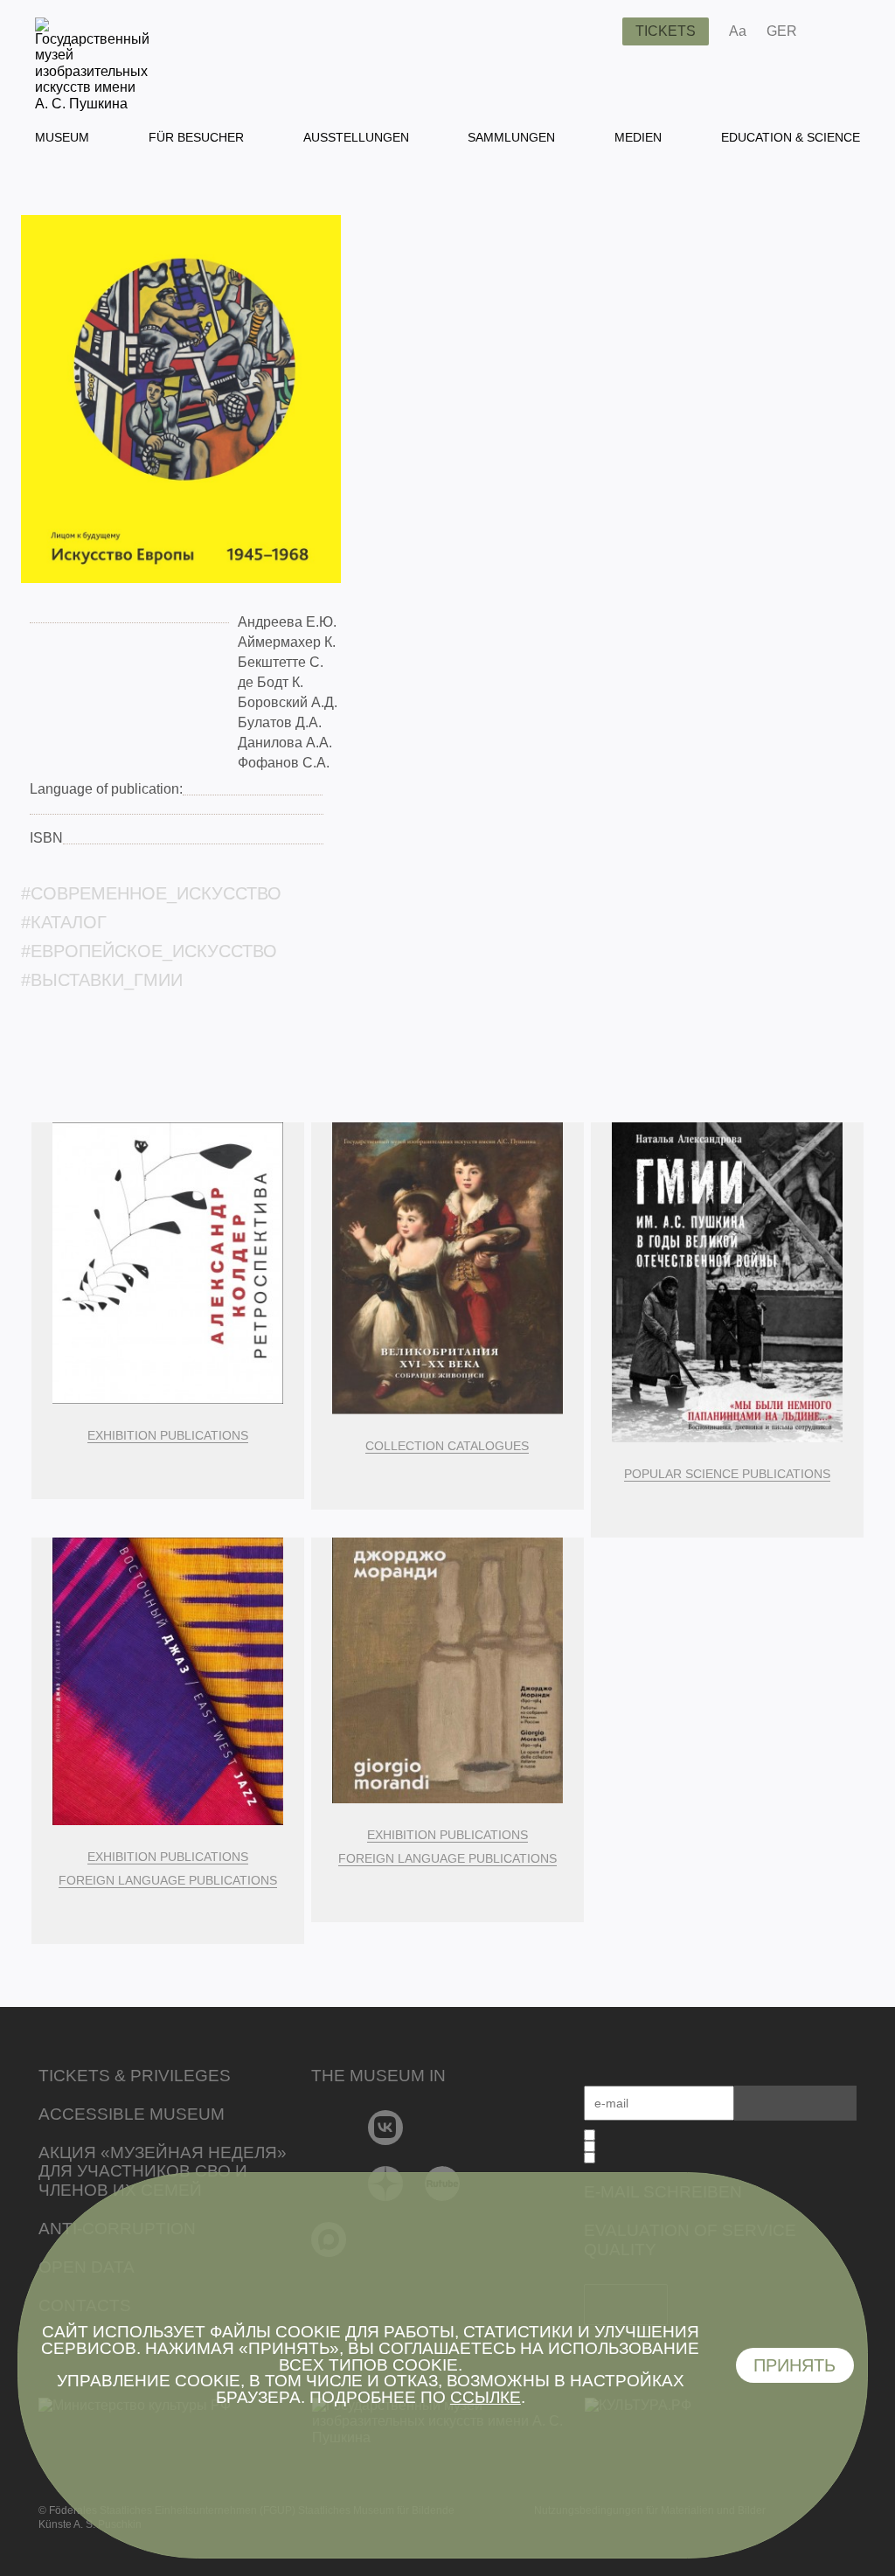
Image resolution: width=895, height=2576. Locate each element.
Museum (62, 137)
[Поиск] (595, 31)
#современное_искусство (151, 893)
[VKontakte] (386, 2128)
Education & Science (791, 137)
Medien (638, 137)
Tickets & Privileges (135, 2076)
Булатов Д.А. (280, 722)
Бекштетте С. (281, 662)
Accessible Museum (132, 2114)
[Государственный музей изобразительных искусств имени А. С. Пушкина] (92, 104)
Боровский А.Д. (288, 702)
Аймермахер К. (287, 642)
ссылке (486, 2397)
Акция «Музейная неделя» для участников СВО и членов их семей (163, 2172)
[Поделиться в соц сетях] (836, 31)
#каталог (64, 922)
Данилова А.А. (285, 743)
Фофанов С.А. (284, 763)
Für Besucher (196, 137)
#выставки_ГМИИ (102, 980)
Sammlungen (511, 137)
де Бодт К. (271, 682)
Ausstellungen (356, 137)
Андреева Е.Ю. (287, 622)
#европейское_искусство (149, 951)
